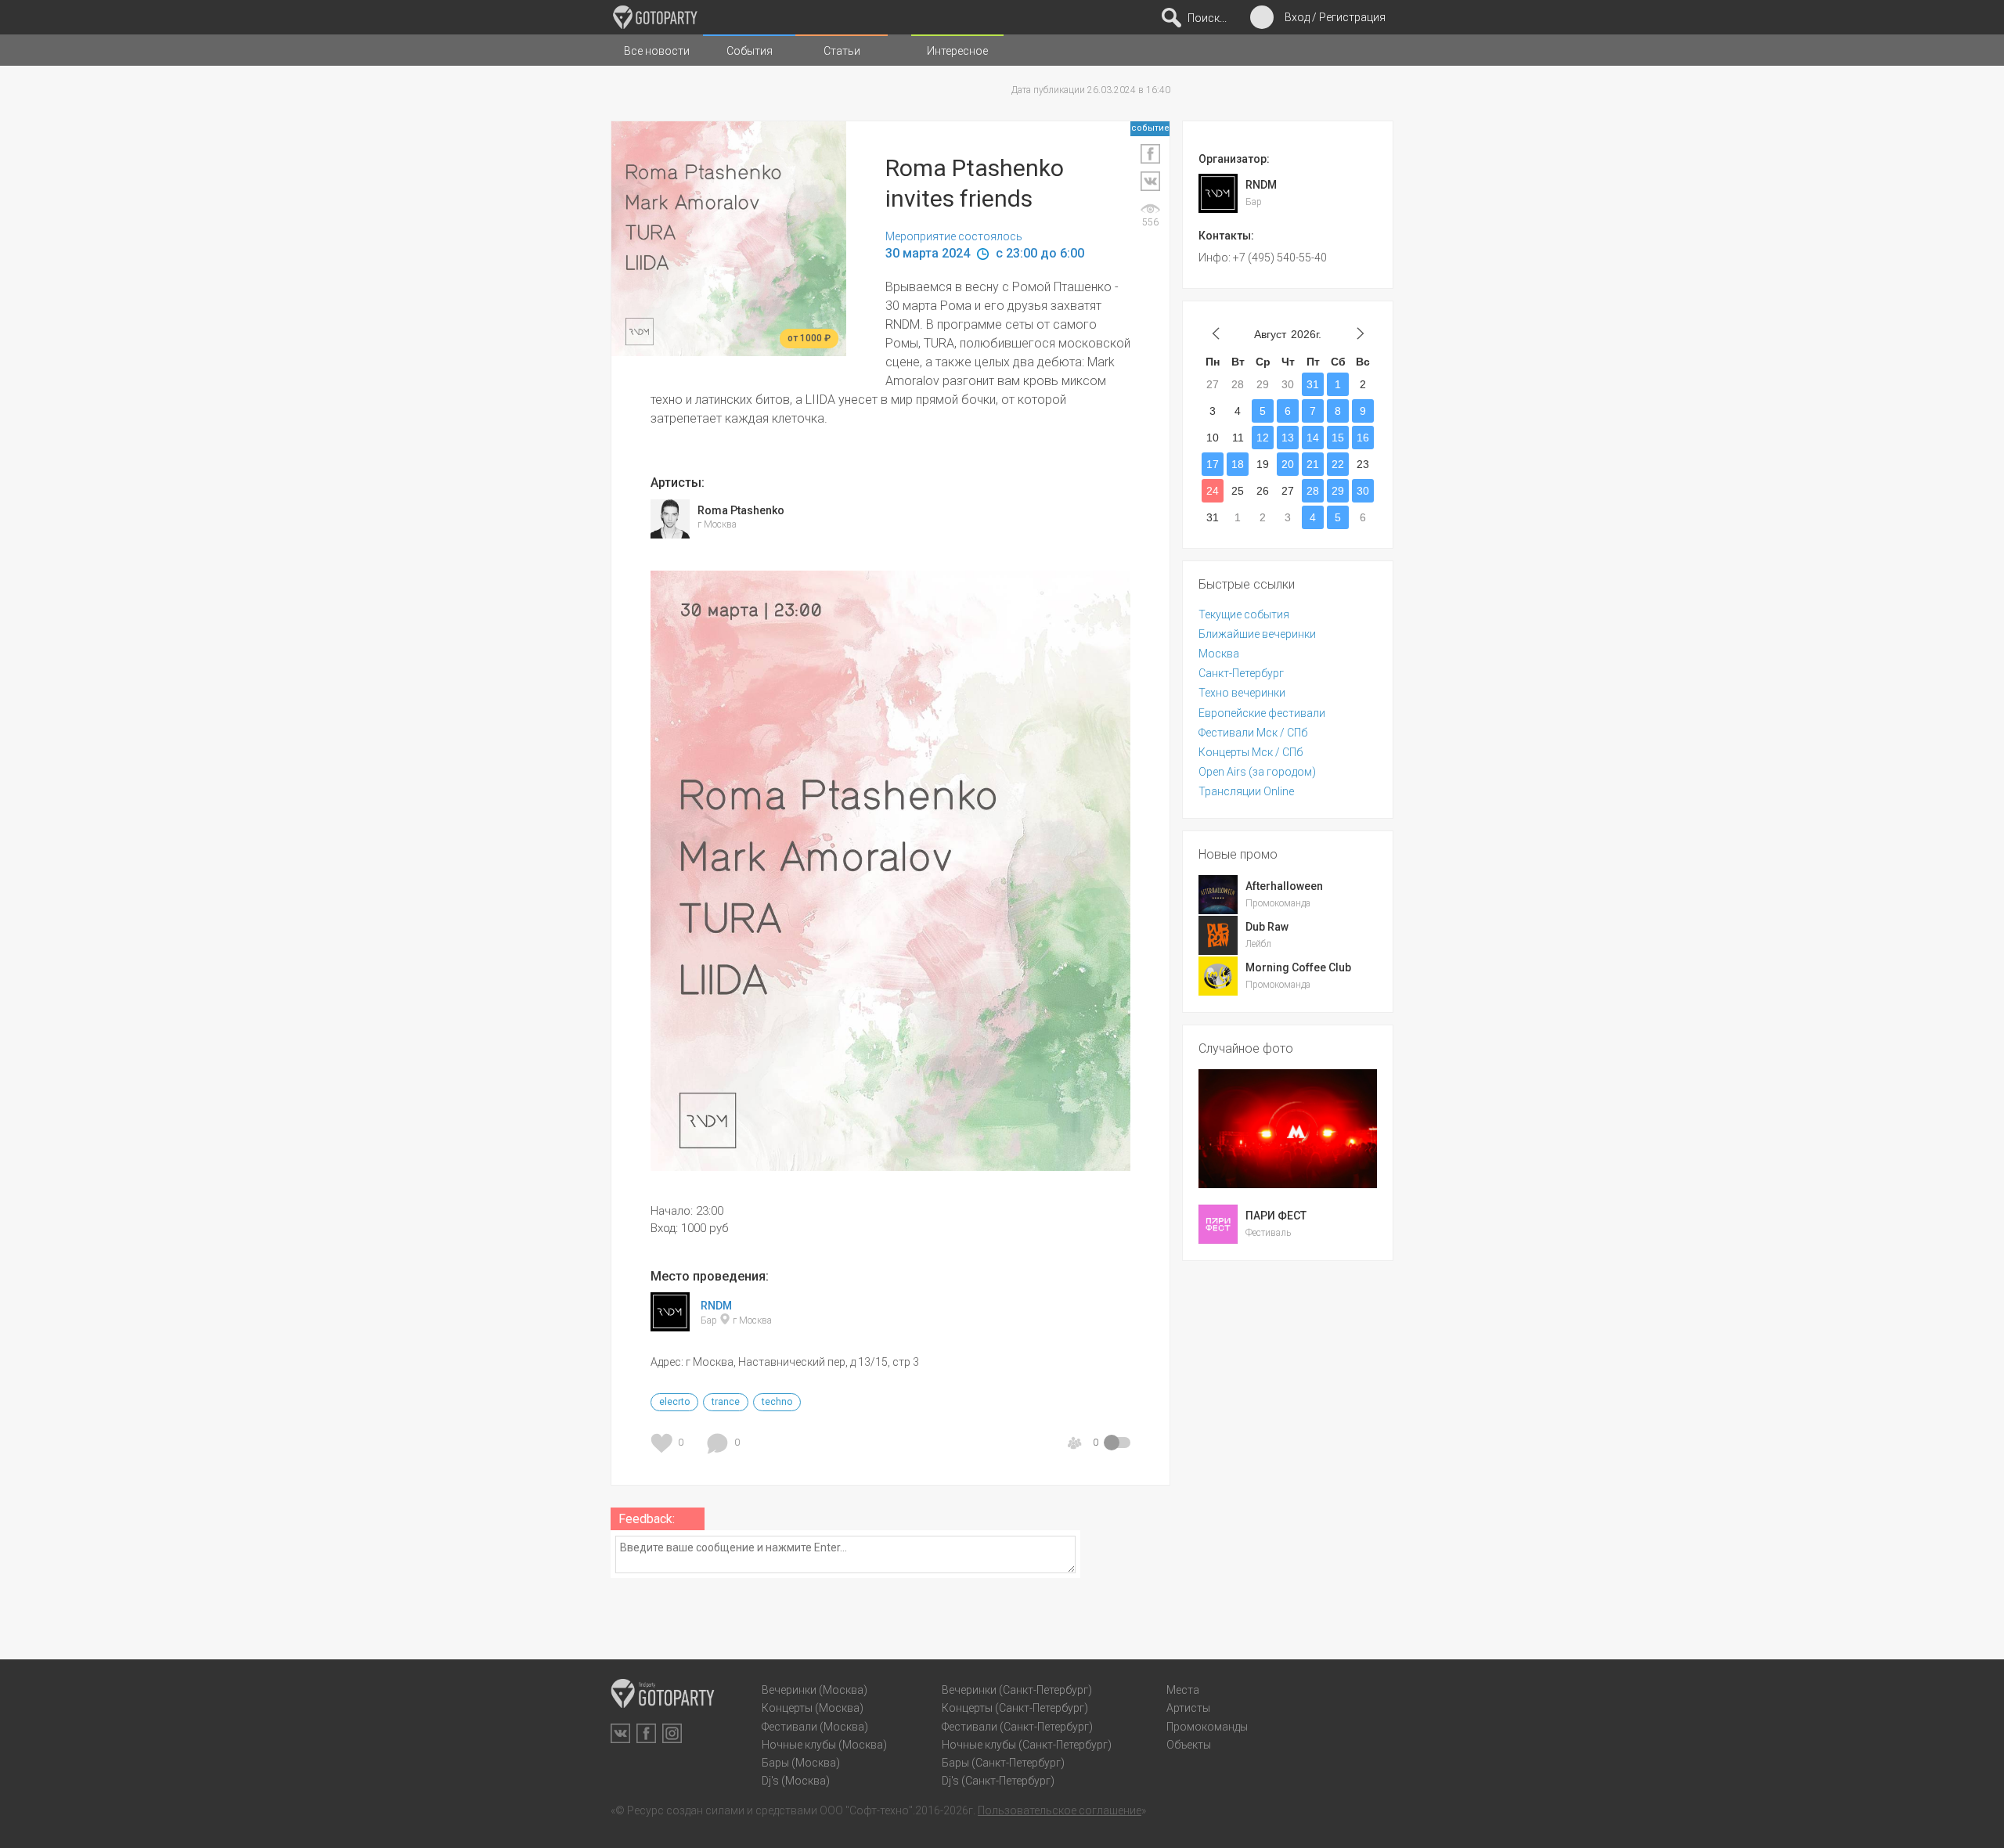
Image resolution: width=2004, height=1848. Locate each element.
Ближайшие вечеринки (1257, 634)
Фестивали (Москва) (815, 1727)
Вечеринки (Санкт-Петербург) (1017, 1690)
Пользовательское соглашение (1060, 1810)
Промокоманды (1207, 1727)
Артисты (1188, 1708)
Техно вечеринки (1242, 693)
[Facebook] (646, 1733)
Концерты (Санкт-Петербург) (1015, 1708)
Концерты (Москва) (813, 1708)
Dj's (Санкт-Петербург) (998, 1781)
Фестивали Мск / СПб (1253, 733)
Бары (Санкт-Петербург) (1003, 1763)
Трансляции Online (1246, 791)
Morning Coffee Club (1298, 967)
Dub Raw (1267, 927)
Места (1183, 1690)
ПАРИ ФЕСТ (1276, 1216)
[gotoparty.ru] (655, 17)
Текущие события (1244, 614)
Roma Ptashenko (741, 510)
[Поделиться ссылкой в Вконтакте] (1150, 181)
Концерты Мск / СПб (1251, 752)
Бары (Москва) (801, 1763)
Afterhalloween (1284, 886)
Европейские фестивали (1262, 713)
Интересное (957, 51)
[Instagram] (672, 1733)
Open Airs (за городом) (1257, 772)
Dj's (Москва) (796, 1781)
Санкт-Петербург (1241, 673)
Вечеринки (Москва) (815, 1690)
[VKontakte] (620, 1733)
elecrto (674, 1402)
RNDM (716, 1306)
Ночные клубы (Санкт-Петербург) (1027, 1745)
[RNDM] (670, 1324)
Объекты (1189, 1745)
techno (777, 1402)
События (750, 51)
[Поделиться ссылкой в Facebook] (1150, 154)
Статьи (842, 51)
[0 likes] (664, 1443)
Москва (1219, 654)
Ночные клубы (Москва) (824, 1745)
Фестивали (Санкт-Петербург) (1017, 1727)
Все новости (657, 51)
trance (726, 1402)
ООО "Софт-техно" (866, 1810)
